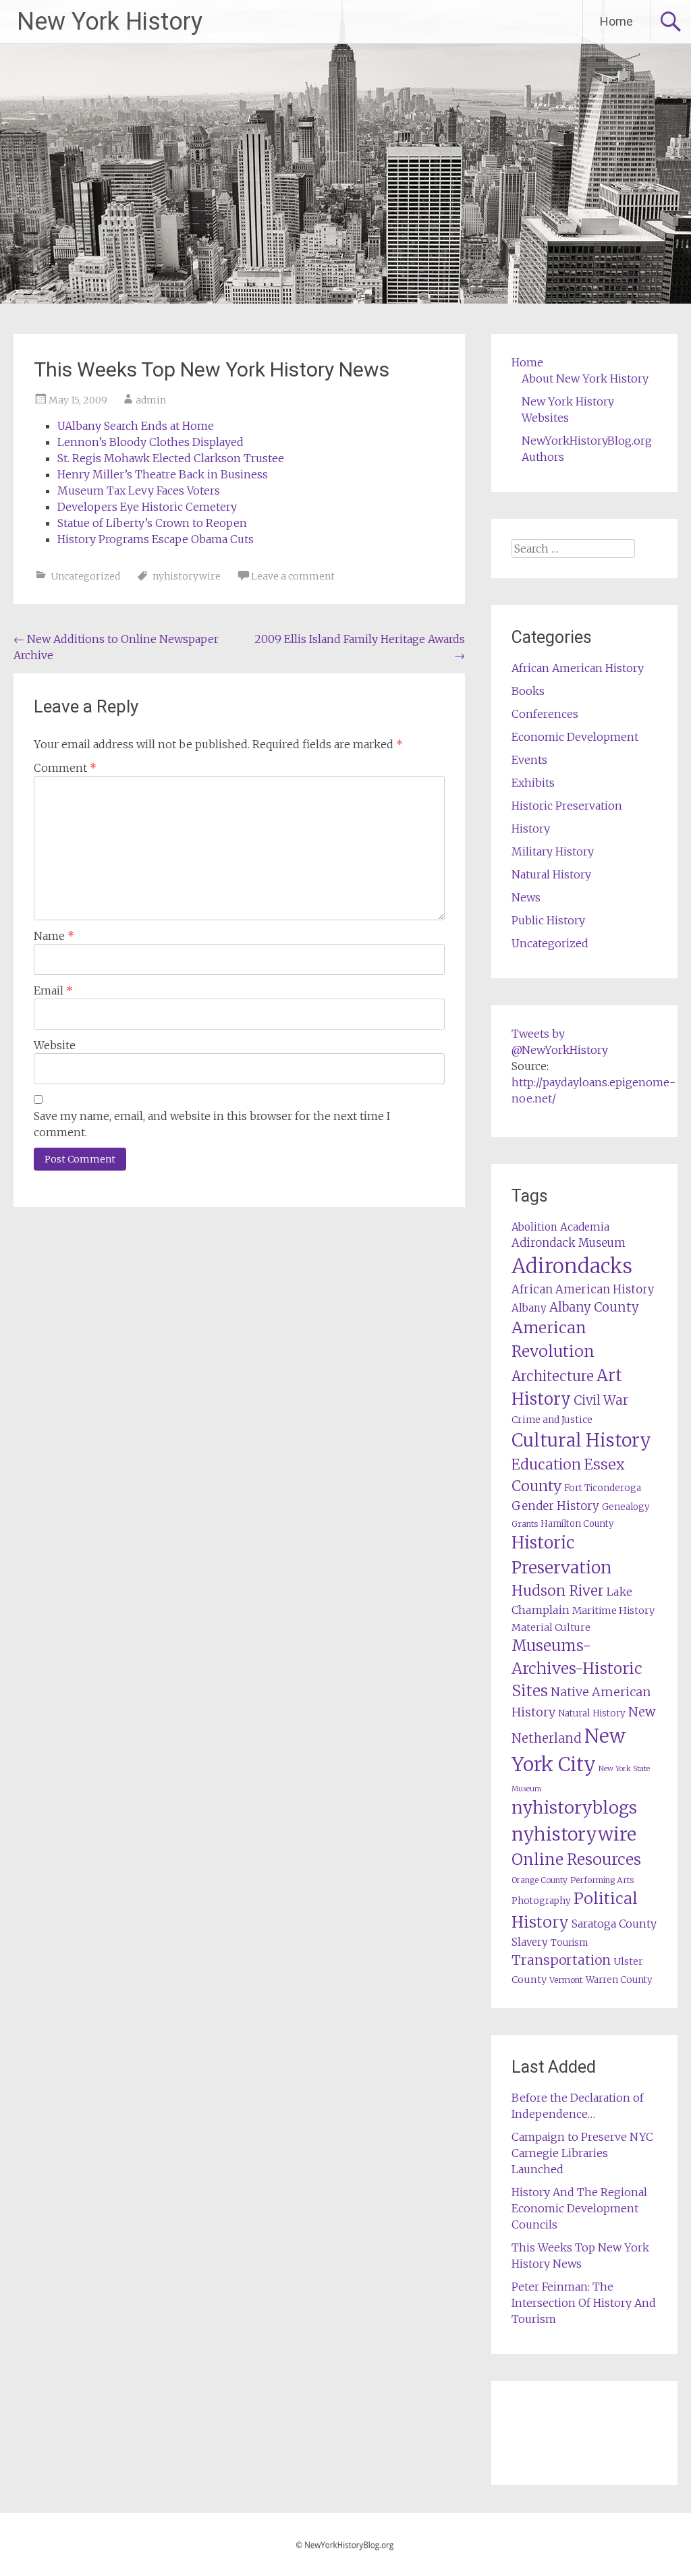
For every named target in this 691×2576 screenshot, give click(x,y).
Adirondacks (572, 1266)
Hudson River (558, 1591)
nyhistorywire (187, 576)
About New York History (585, 379)
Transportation (561, 1960)
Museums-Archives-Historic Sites (577, 1669)
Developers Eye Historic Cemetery (147, 507)
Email (53, 990)
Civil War (601, 1400)
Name (54, 936)
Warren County (619, 1980)
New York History (110, 22)
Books (528, 691)
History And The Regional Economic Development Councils (579, 2208)
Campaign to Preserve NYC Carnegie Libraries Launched (582, 2153)
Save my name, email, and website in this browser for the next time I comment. (212, 1124)
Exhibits (533, 783)
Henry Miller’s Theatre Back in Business (163, 474)
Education (546, 1464)
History (531, 829)
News (526, 897)
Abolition (534, 1227)
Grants (525, 1524)
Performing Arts (602, 1880)
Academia (585, 1227)
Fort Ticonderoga (603, 1488)
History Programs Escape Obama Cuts (156, 539)
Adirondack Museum (569, 1243)
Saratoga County (614, 1924)
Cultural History (581, 1440)
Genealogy (626, 1507)
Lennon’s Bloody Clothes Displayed (150, 442)
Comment (65, 768)
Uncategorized (85, 576)
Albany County (594, 1307)
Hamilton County (577, 1524)
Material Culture (551, 1627)
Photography (541, 1901)
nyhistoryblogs (574, 1808)
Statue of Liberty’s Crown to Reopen (152, 523)
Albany (529, 1308)
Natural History (551, 874)
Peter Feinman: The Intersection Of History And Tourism (584, 2303)
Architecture (553, 1376)
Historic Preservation (567, 806)
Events (529, 760)
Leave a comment (293, 576)
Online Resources (576, 1859)
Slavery (530, 1942)
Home (616, 21)
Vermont (566, 1980)
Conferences (545, 714)
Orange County (540, 1880)
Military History (553, 851)
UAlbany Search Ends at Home (136, 426)
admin (151, 400)
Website (55, 1045)
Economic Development (575, 737)
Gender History (555, 1506)
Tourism (569, 1943)
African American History (578, 668)
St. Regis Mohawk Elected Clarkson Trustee (171, 458)
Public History (548, 920)
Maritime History (613, 1611)
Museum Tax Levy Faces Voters (139, 491)
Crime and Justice (552, 1420)
